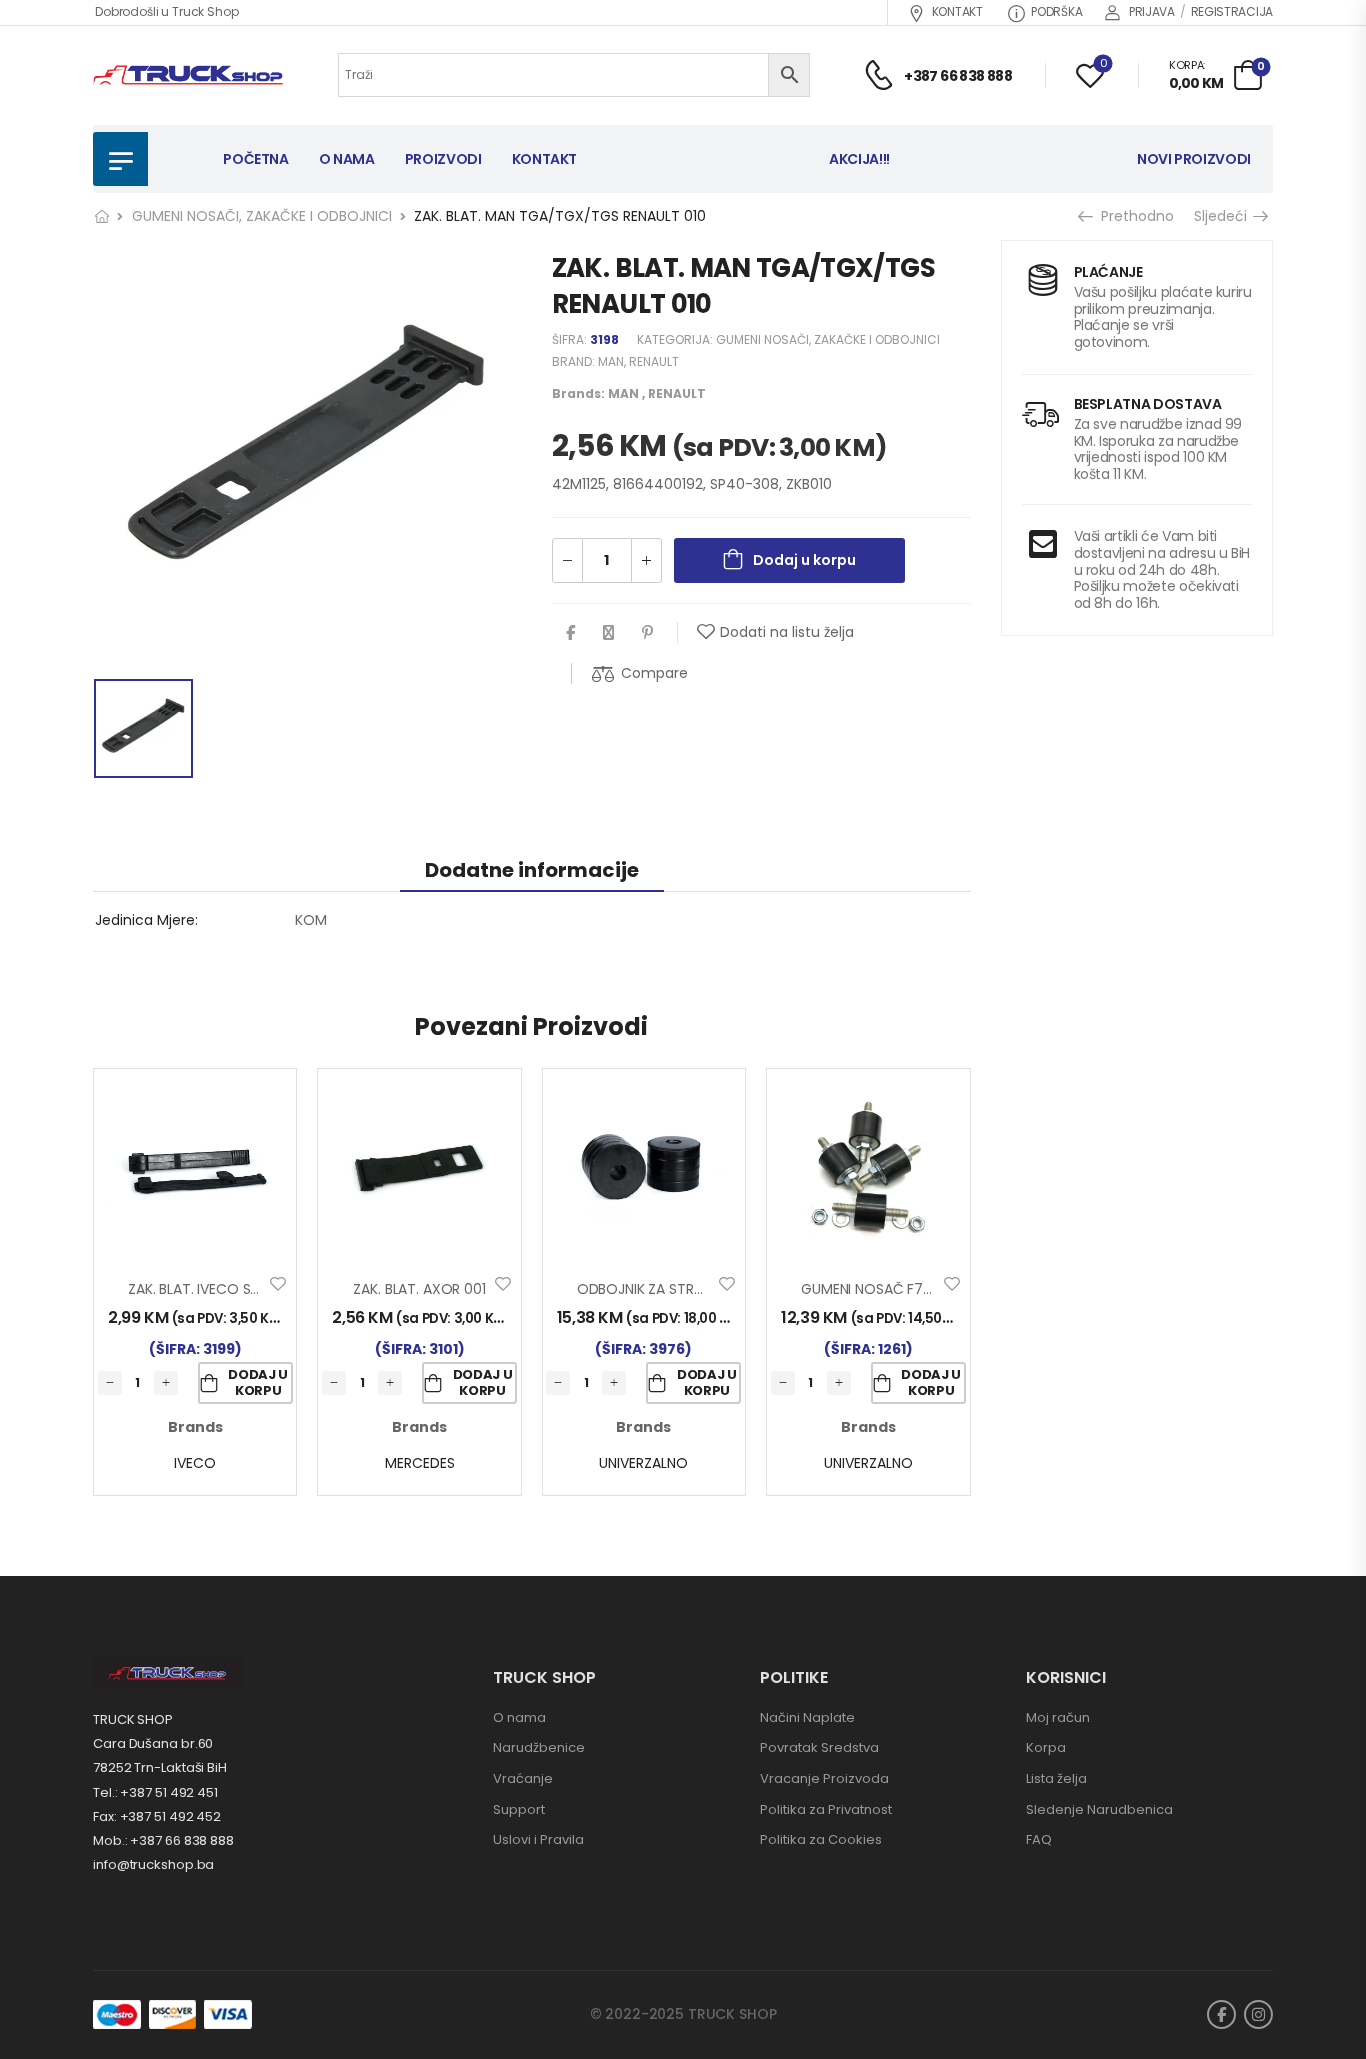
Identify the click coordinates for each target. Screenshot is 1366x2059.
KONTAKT (957, 11)
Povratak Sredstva (819, 1747)
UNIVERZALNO (643, 1463)
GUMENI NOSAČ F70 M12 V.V (892, 1289)
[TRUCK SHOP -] (188, 75)
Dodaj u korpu (804, 560)
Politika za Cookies (821, 1839)
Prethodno (1134, 216)
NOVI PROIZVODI (1194, 159)
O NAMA (347, 159)
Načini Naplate (807, 1717)
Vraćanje (523, 1778)
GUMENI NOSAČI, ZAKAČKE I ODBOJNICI (262, 216)
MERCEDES (420, 1463)
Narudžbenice (539, 1747)
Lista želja (1056, 1778)
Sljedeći (1225, 216)
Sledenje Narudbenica (1099, 1809)
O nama (519, 1717)
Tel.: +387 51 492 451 (155, 1792)
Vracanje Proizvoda (824, 1778)
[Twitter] (608, 632)
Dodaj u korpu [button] (258, 1382)
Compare (654, 673)
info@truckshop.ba (153, 1864)
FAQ (1039, 1839)
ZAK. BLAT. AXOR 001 (419, 1289)
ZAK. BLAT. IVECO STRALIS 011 (220, 1289)
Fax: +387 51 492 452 (157, 1816)
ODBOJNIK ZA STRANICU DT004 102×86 (706, 1289)
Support (519, 1809)
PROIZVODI (443, 159)
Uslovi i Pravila (538, 1839)
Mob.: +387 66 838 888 (163, 1840)
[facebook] (1221, 2014)
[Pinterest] (647, 632)
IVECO (195, 1463)
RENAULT (654, 361)
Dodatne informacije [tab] (532, 870)
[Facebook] (570, 632)
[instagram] (1258, 2014)
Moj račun (1058, 1717)
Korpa (1046, 1747)
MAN (611, 361)
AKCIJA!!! (859, 159)
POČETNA (256, 159)
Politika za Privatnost (826, 1809)
